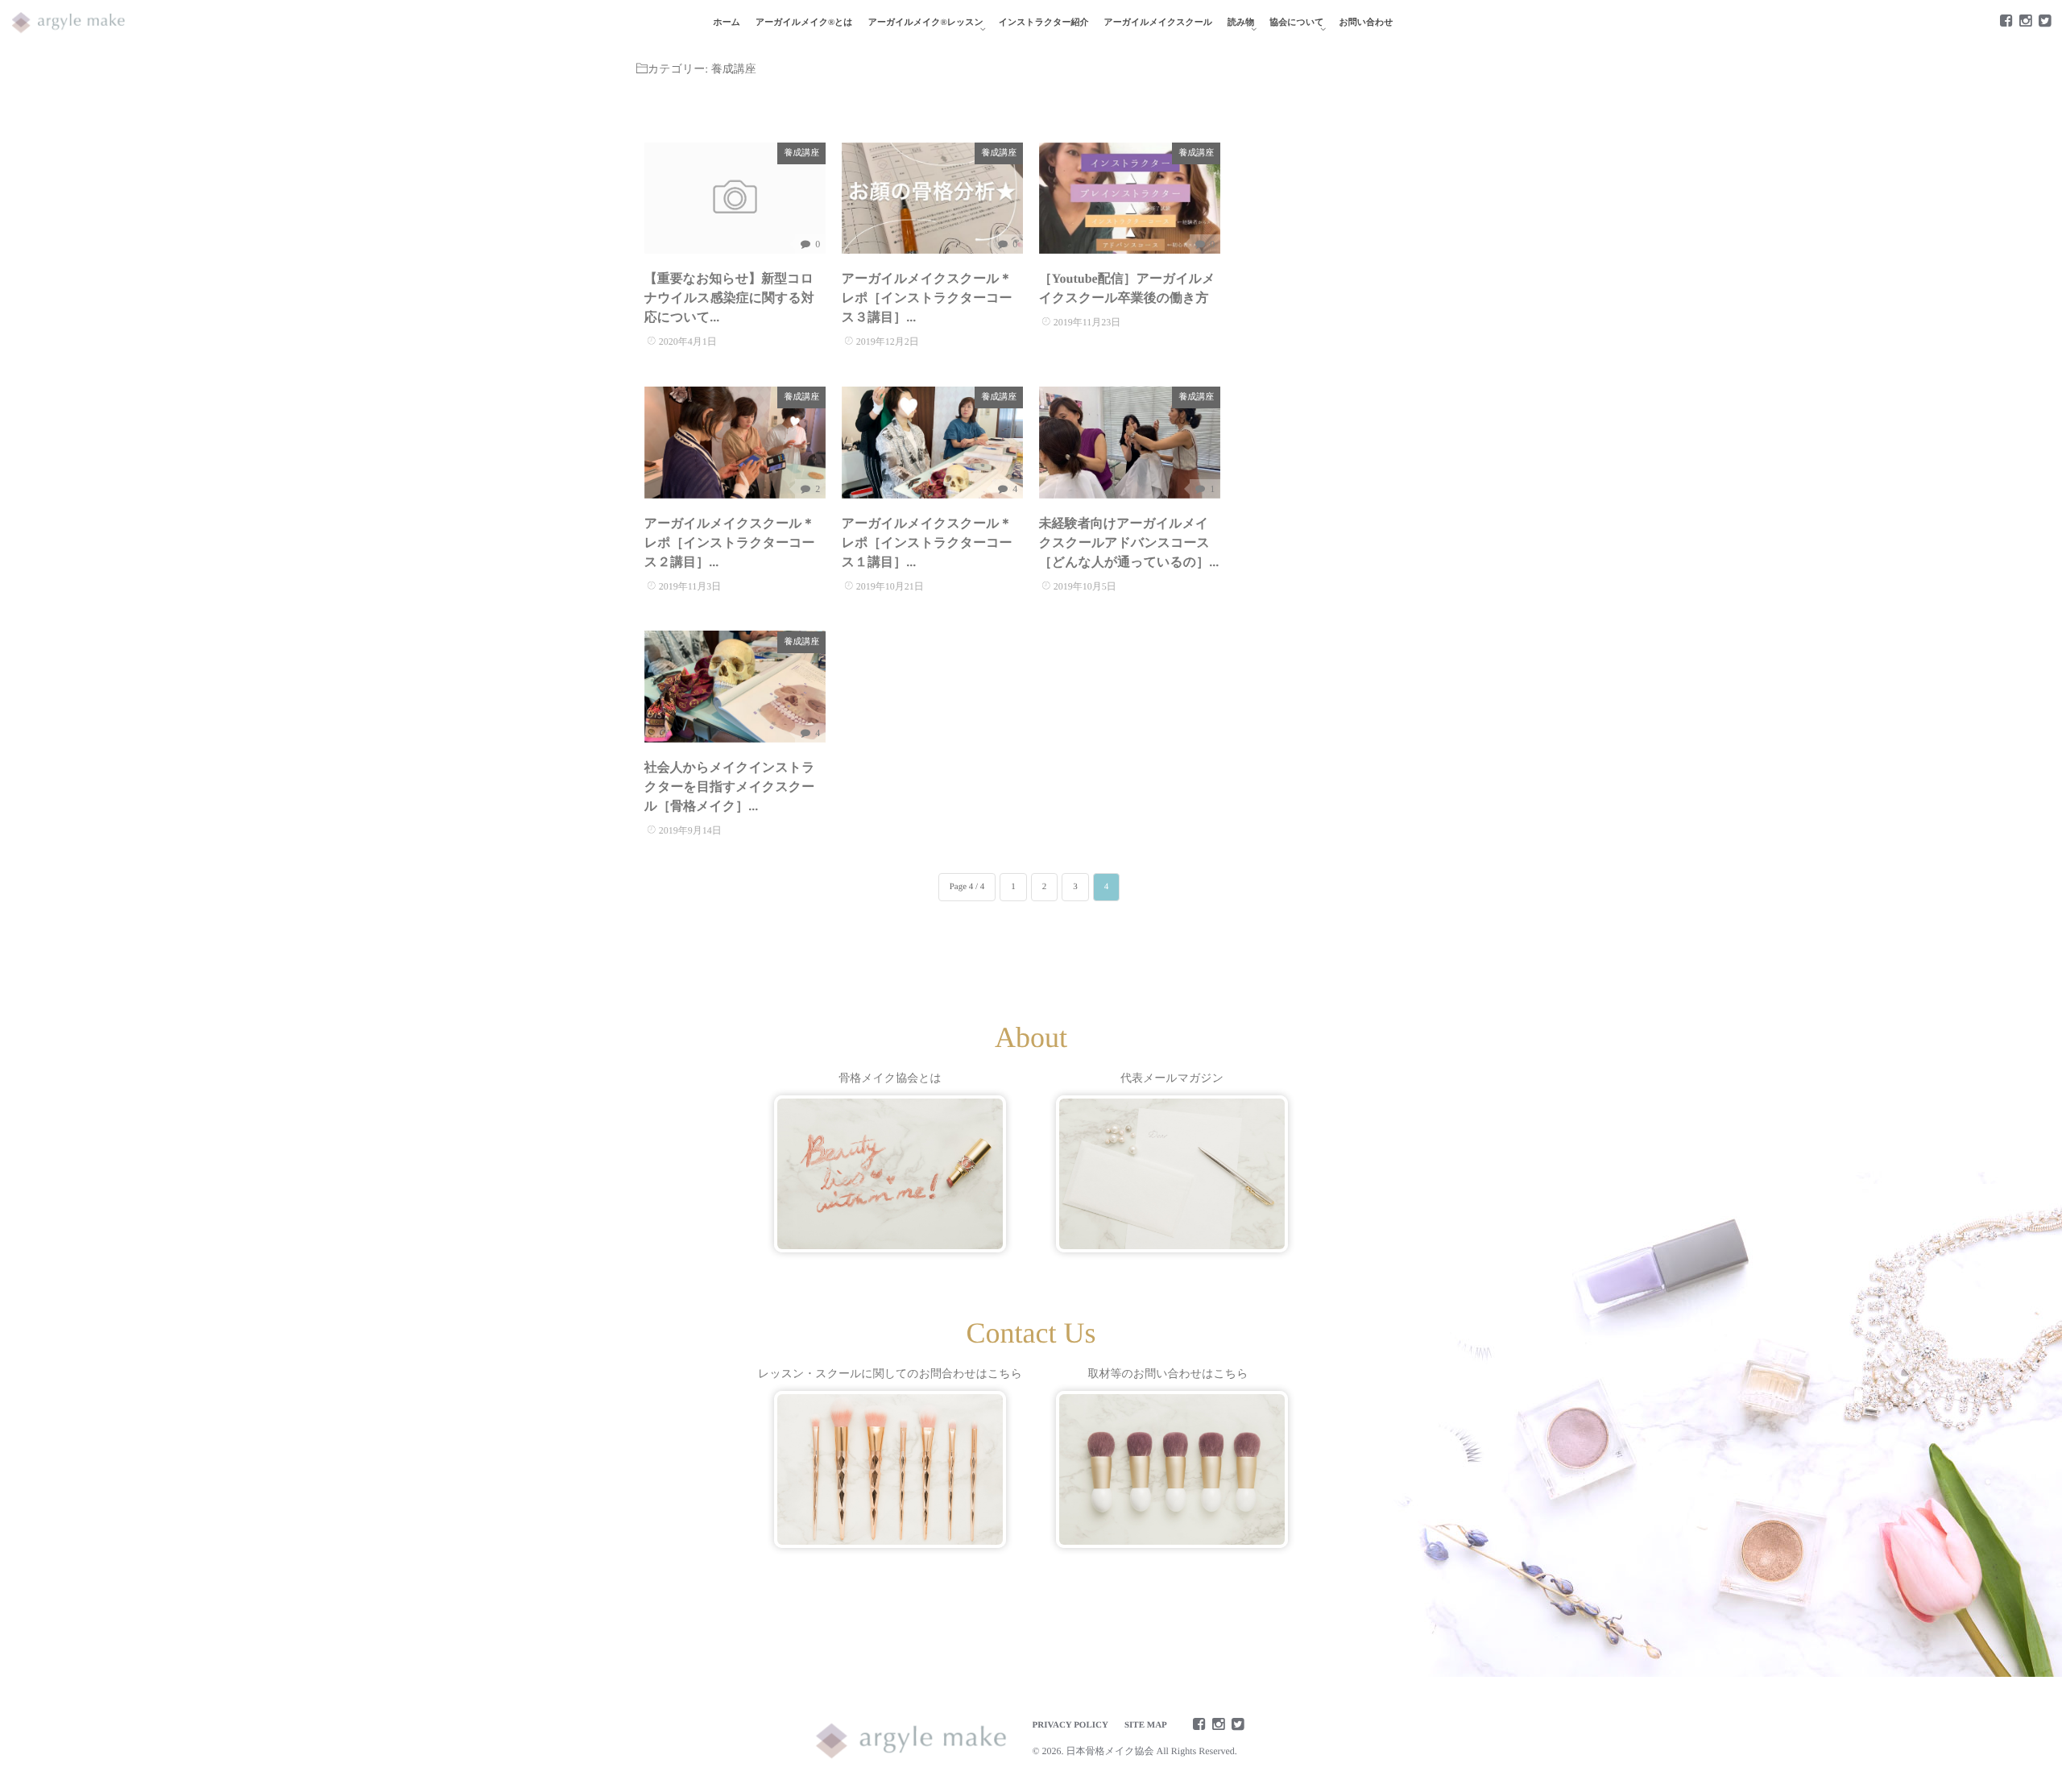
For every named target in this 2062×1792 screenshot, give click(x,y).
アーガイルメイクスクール (1159, 23)
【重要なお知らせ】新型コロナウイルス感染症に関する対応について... (729, 298)
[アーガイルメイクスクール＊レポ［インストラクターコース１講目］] (932, 443)
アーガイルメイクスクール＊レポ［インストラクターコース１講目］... (927, 543)
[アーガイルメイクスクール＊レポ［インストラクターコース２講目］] (735, 443)
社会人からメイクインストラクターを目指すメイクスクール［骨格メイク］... (730, 787)
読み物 (1241, 23)
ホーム (727, 23)
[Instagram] (2025, 22)
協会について (1296, 23)
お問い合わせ (1366, 23)
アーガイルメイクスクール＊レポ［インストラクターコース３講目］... (927, 298)
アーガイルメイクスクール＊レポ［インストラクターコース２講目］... (730, 543)
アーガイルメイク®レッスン (926, 23)
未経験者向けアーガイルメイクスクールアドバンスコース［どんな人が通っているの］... (1129, 543)
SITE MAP (1146, 1725)
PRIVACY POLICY (1070, 1725)
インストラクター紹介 (1044, 23)
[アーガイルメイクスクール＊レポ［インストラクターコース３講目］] (932, 199)
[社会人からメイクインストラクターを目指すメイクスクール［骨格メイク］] (735, 687)
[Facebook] (2006, 22)
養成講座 (801, 153)
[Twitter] (2044, 22)
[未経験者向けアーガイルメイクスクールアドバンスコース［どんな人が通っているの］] (1130, 443)
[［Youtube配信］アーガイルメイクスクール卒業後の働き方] (1130, 199)
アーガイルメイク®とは (804, 23)
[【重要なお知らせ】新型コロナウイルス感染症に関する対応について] (735, 199)
